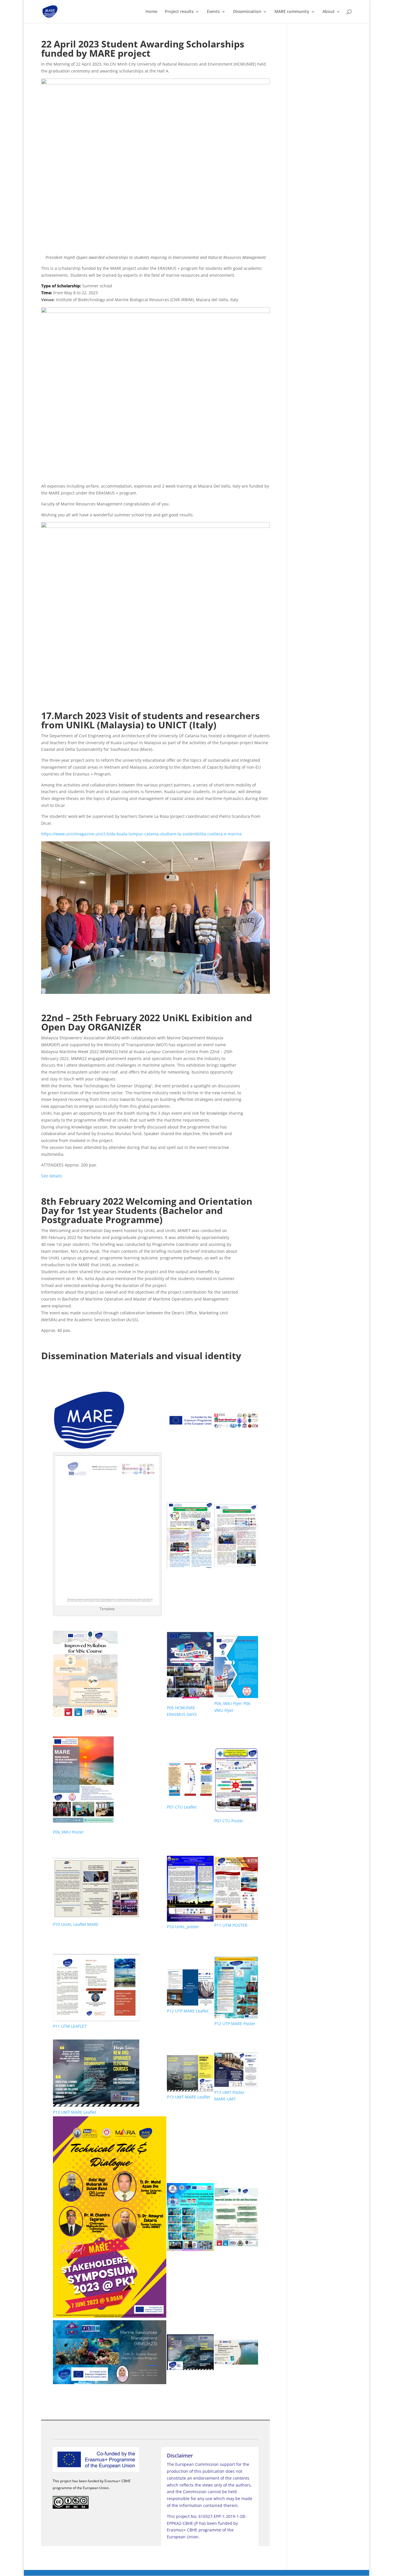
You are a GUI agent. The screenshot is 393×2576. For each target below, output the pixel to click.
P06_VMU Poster (68, 1832)
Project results (179, 12)
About (329, 12)
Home (151, 12)
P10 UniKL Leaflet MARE (76, 1924)
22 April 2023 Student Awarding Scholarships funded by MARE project (143, 48)
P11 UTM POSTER (231, 1925)
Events (213, 12)
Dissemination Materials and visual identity (141, 1356)
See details (52, 1176)
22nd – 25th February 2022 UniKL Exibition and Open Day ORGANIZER (147, 1022)
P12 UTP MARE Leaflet (188, 2011)
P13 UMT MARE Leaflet (75, 2112)
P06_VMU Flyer (228, 1703)
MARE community (292, 12)
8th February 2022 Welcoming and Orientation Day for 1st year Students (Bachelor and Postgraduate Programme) (147, 1210)
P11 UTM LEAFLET (70, 2026)
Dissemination (247, 12)
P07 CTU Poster (229, 1821)
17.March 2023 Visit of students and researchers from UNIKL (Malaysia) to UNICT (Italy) (150, 720)
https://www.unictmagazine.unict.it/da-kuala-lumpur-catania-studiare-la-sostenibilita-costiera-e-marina (141, 834)
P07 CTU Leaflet (182, 1807)
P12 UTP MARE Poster (235, 2024)
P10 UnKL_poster (183, 1927)
